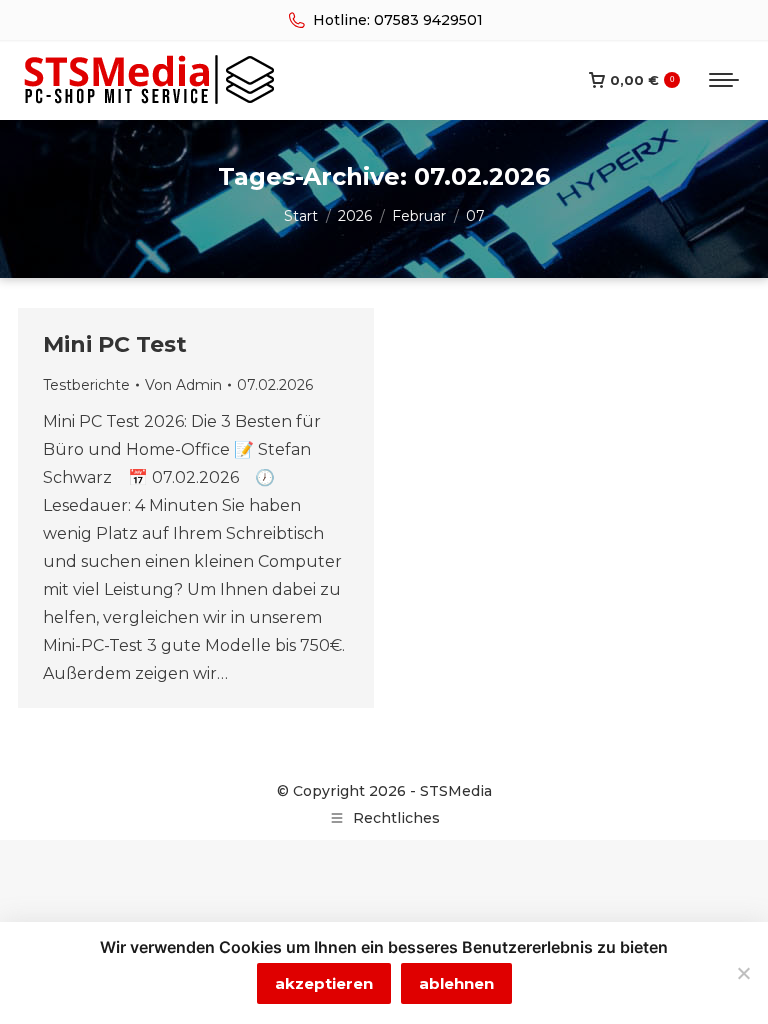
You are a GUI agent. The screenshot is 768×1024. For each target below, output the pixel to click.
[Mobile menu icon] (724, 80)
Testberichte (86, 385)
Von (183, 385)
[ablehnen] (743, 973)
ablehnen (456, 983)
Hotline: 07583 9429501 (398, 20)
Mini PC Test (115, 344)
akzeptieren (324, 983)
